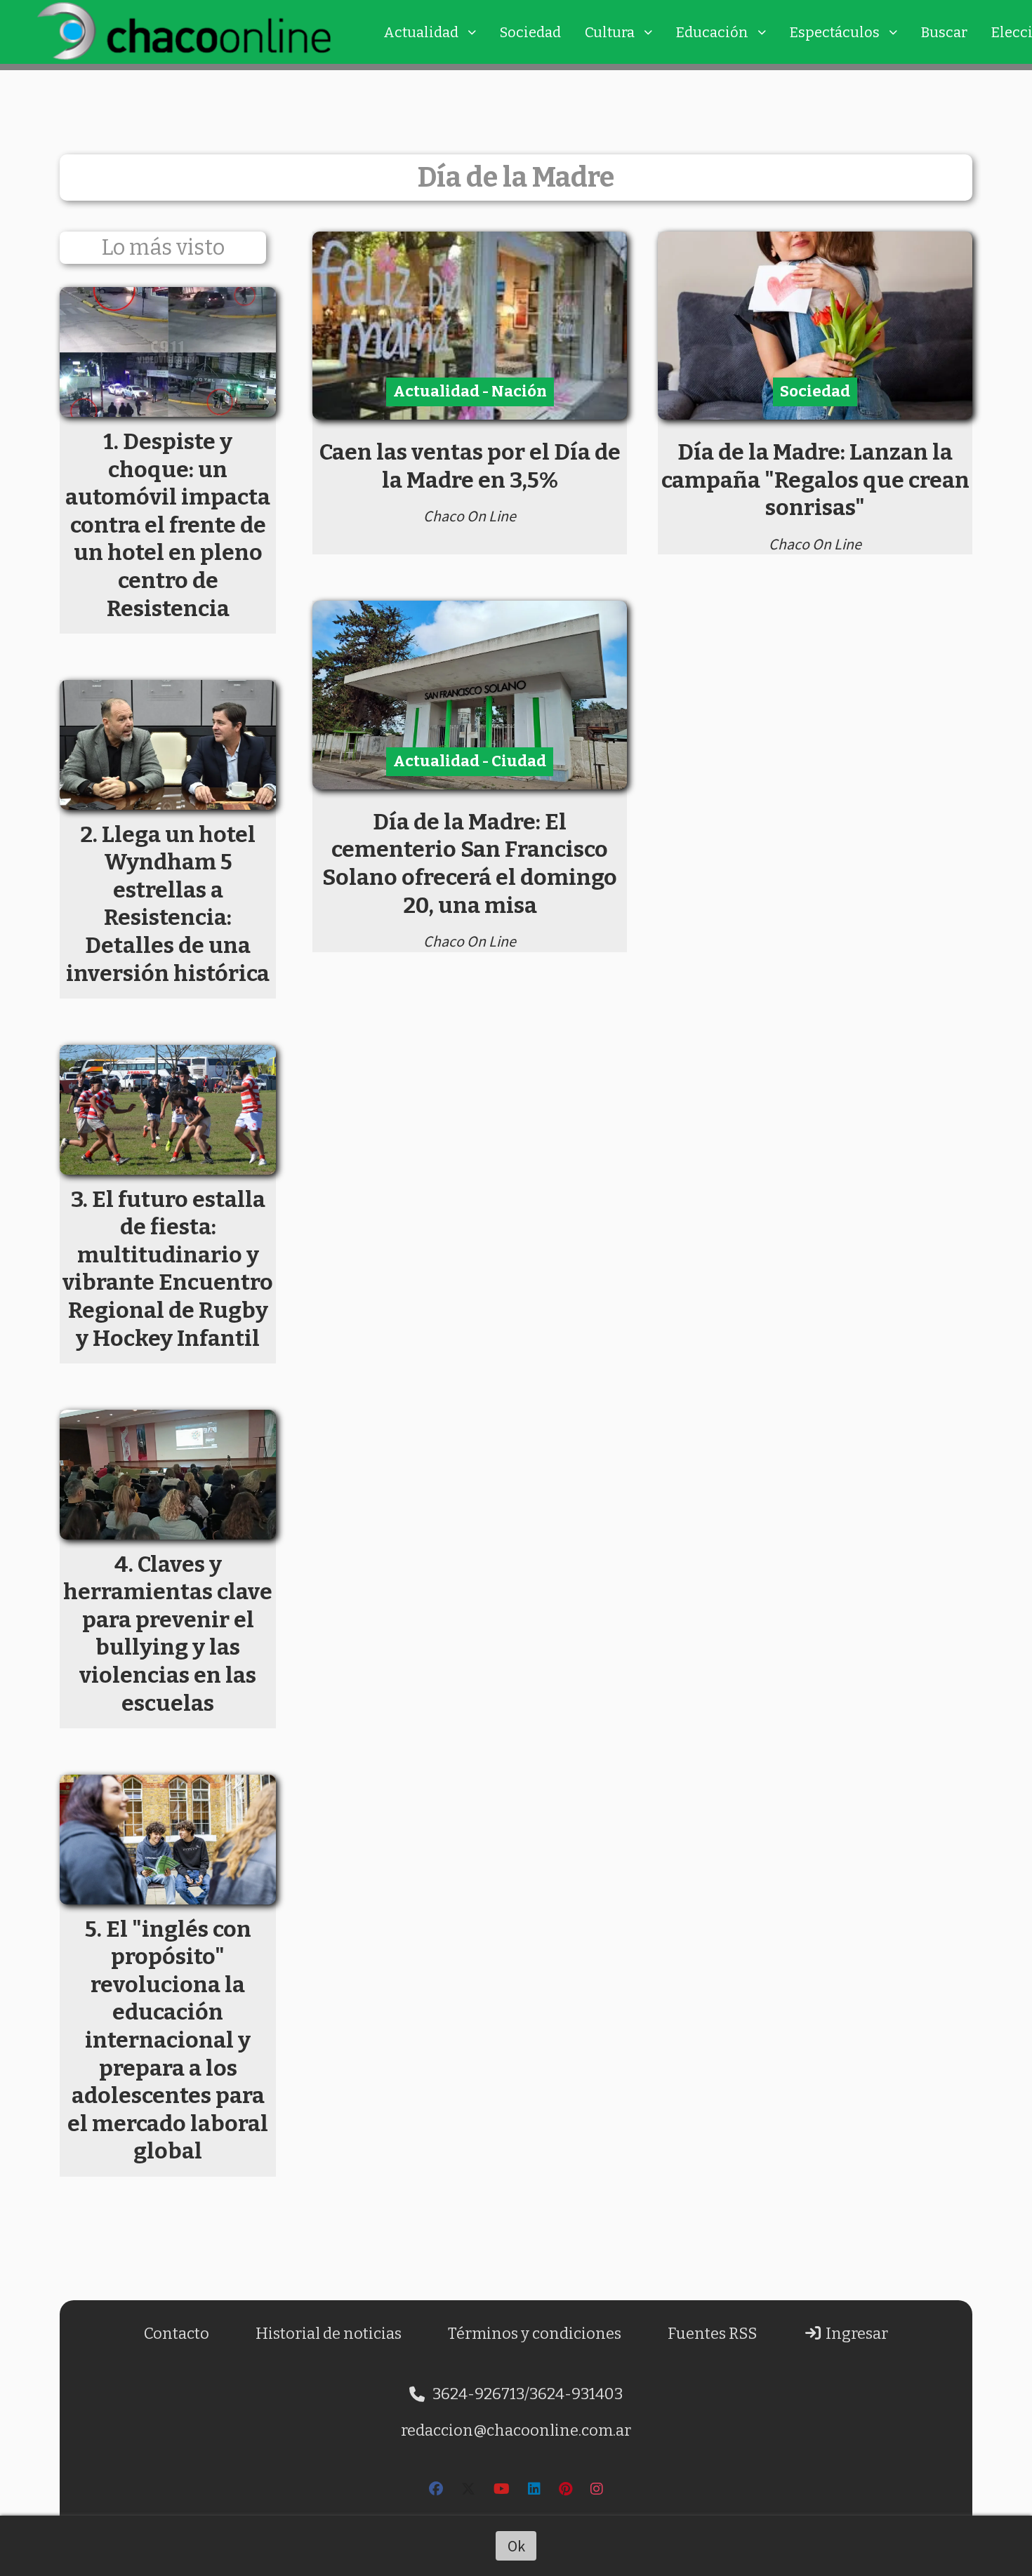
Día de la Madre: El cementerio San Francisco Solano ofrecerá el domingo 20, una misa (470, 863)
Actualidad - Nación (470, 391)
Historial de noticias (329, 2334)
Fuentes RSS (712, 2334)
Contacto (177, 2334)
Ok (516, 2546)
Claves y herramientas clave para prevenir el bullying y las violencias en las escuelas (168, 1634)
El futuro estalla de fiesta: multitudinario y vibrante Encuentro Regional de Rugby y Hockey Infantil (168, 1269)
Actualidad (421, 32)
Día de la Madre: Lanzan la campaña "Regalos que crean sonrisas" (815, 480)
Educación (712, 32)
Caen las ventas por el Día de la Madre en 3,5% (470, 466)
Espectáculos (835, 32)
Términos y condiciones (535, 2334)
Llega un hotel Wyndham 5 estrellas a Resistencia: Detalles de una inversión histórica (168, 904)
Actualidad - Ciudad (470, 761)
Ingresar (855, 2334)
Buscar (944, 32)
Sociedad (530, 32)
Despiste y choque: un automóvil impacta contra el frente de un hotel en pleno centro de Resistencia (168, 525)
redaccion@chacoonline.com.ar (516, 2430)
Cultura (610, 32)
